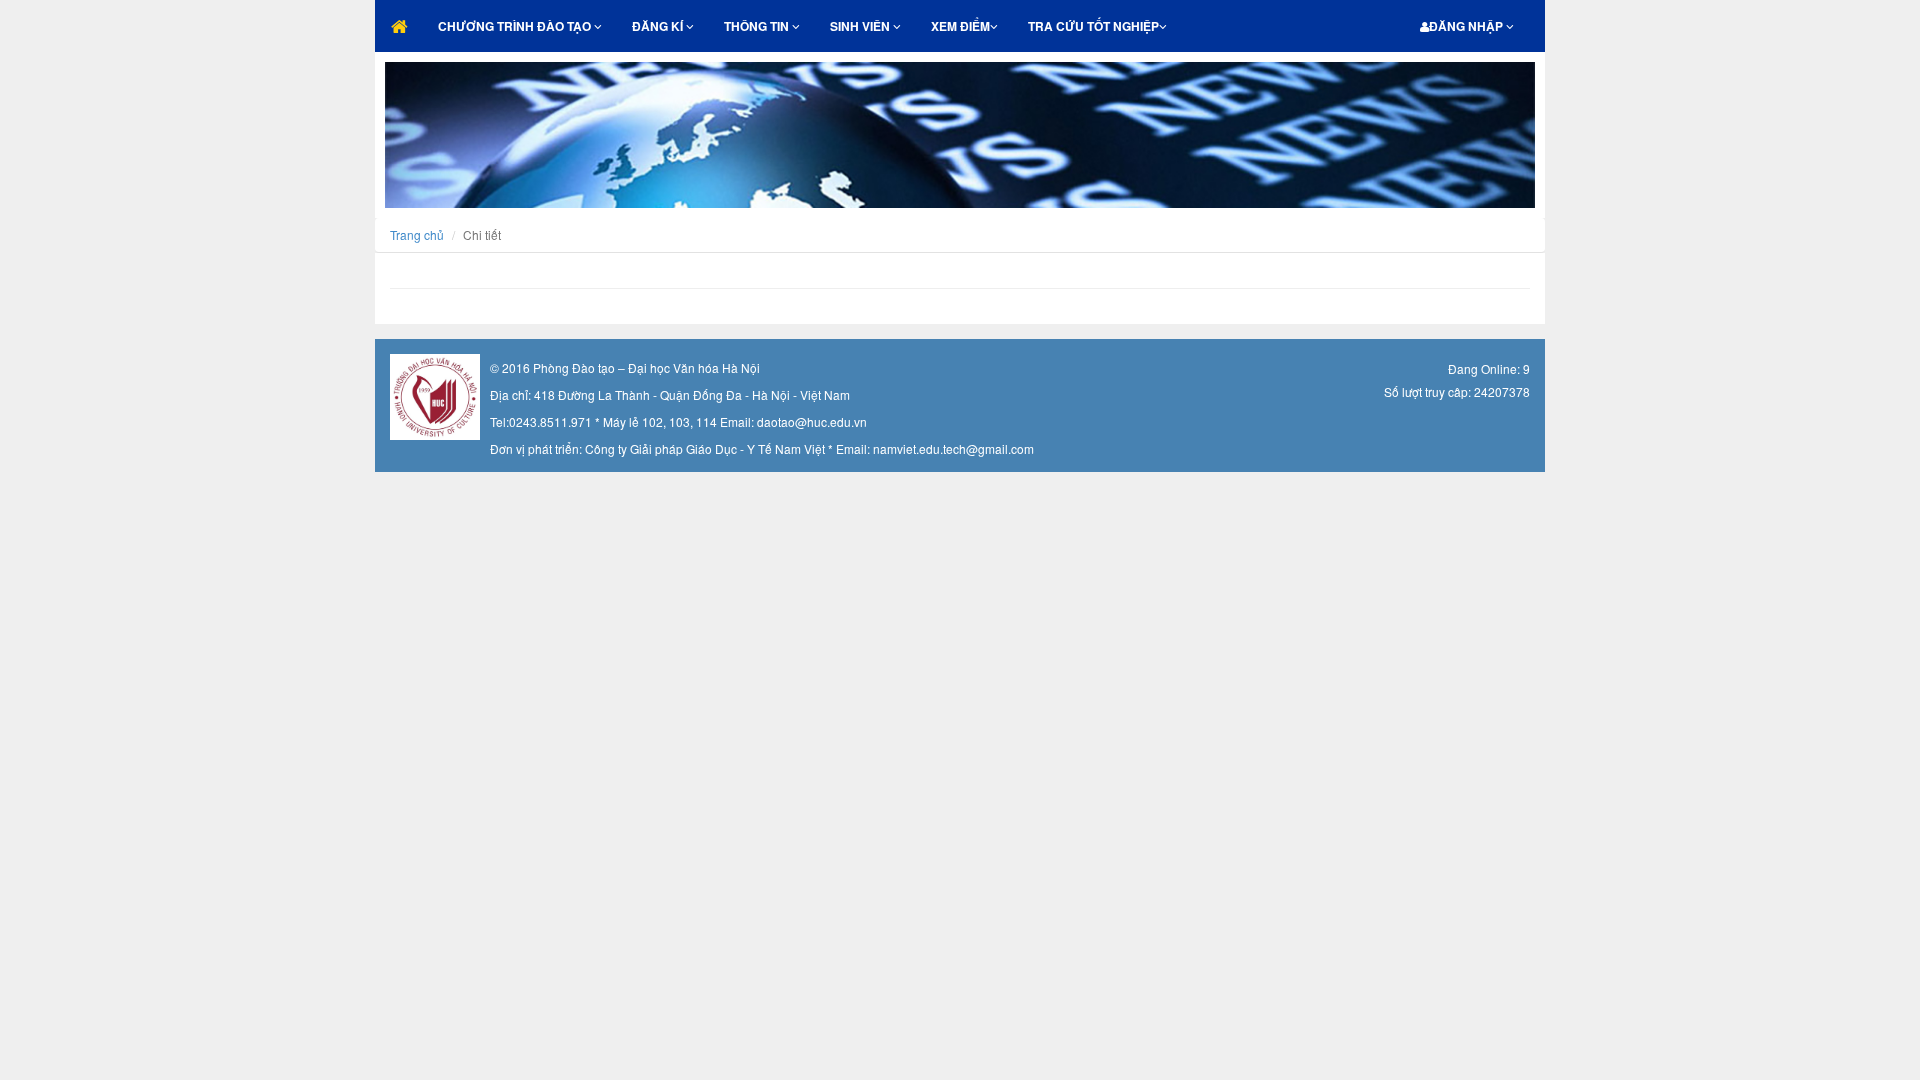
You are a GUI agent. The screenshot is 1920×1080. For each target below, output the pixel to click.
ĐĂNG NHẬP (1467, 26)
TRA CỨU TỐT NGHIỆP (1093, 26)
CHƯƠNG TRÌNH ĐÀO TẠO (516, 26)
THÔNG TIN (758, 26)
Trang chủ (417, 234)
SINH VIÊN (861, 26)
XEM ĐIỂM (960, 26)
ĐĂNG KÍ (659, 26)
